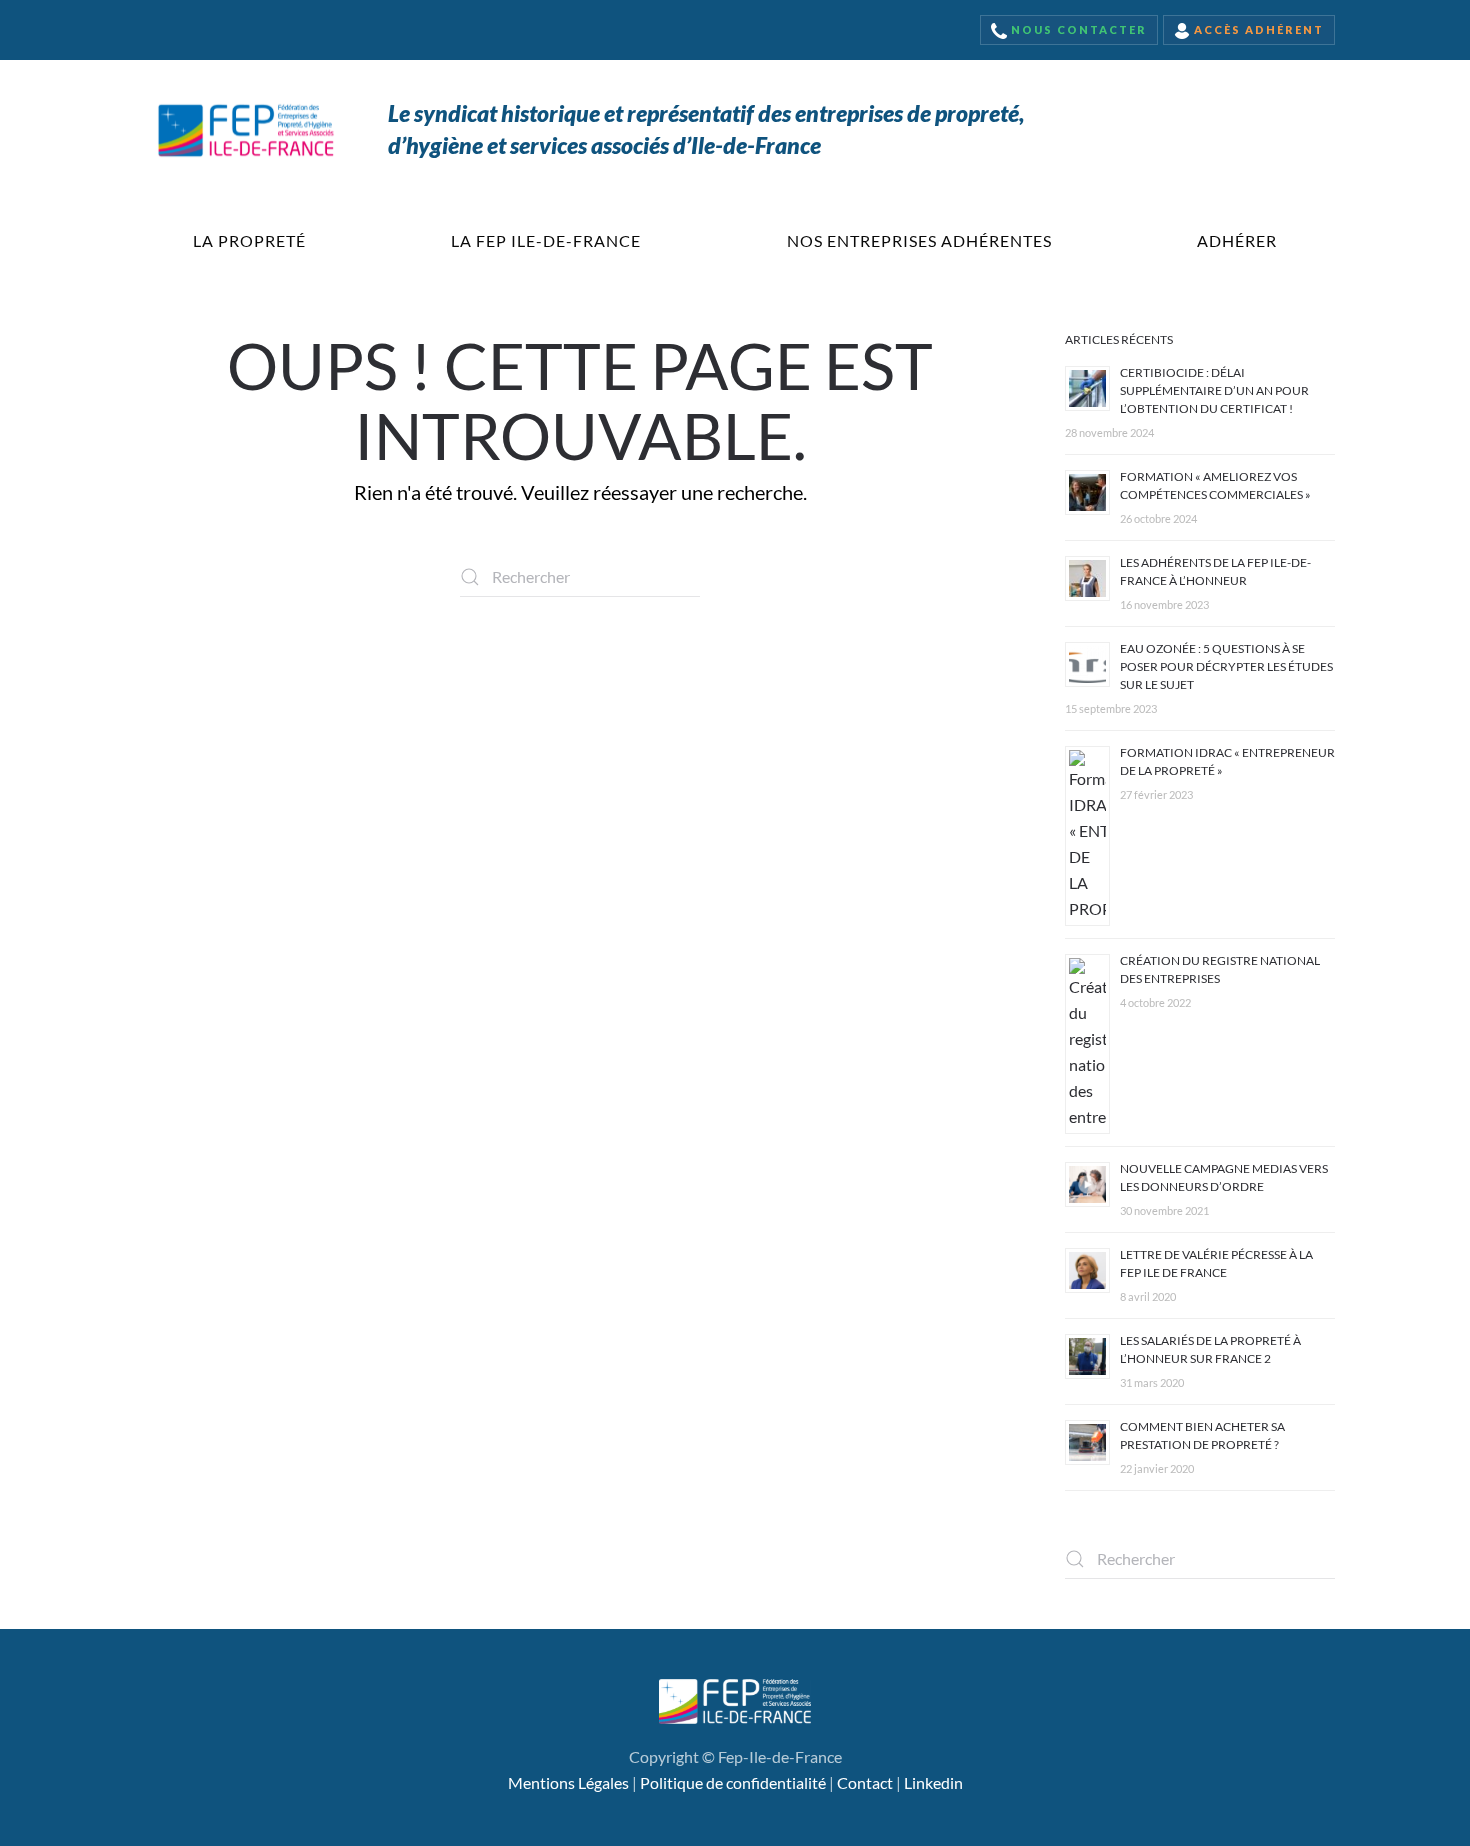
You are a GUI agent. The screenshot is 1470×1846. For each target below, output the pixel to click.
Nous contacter (1077, 29)
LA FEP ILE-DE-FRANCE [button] (546, 240)
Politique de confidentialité (733, 1782)
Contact (865, 1782)
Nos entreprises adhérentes (919, 240)
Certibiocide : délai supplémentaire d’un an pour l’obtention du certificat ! (1214, 390)
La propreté (249, 240)
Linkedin (933, 1782)
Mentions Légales (568, 1782)
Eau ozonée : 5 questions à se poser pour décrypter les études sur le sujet (1226, 666)
